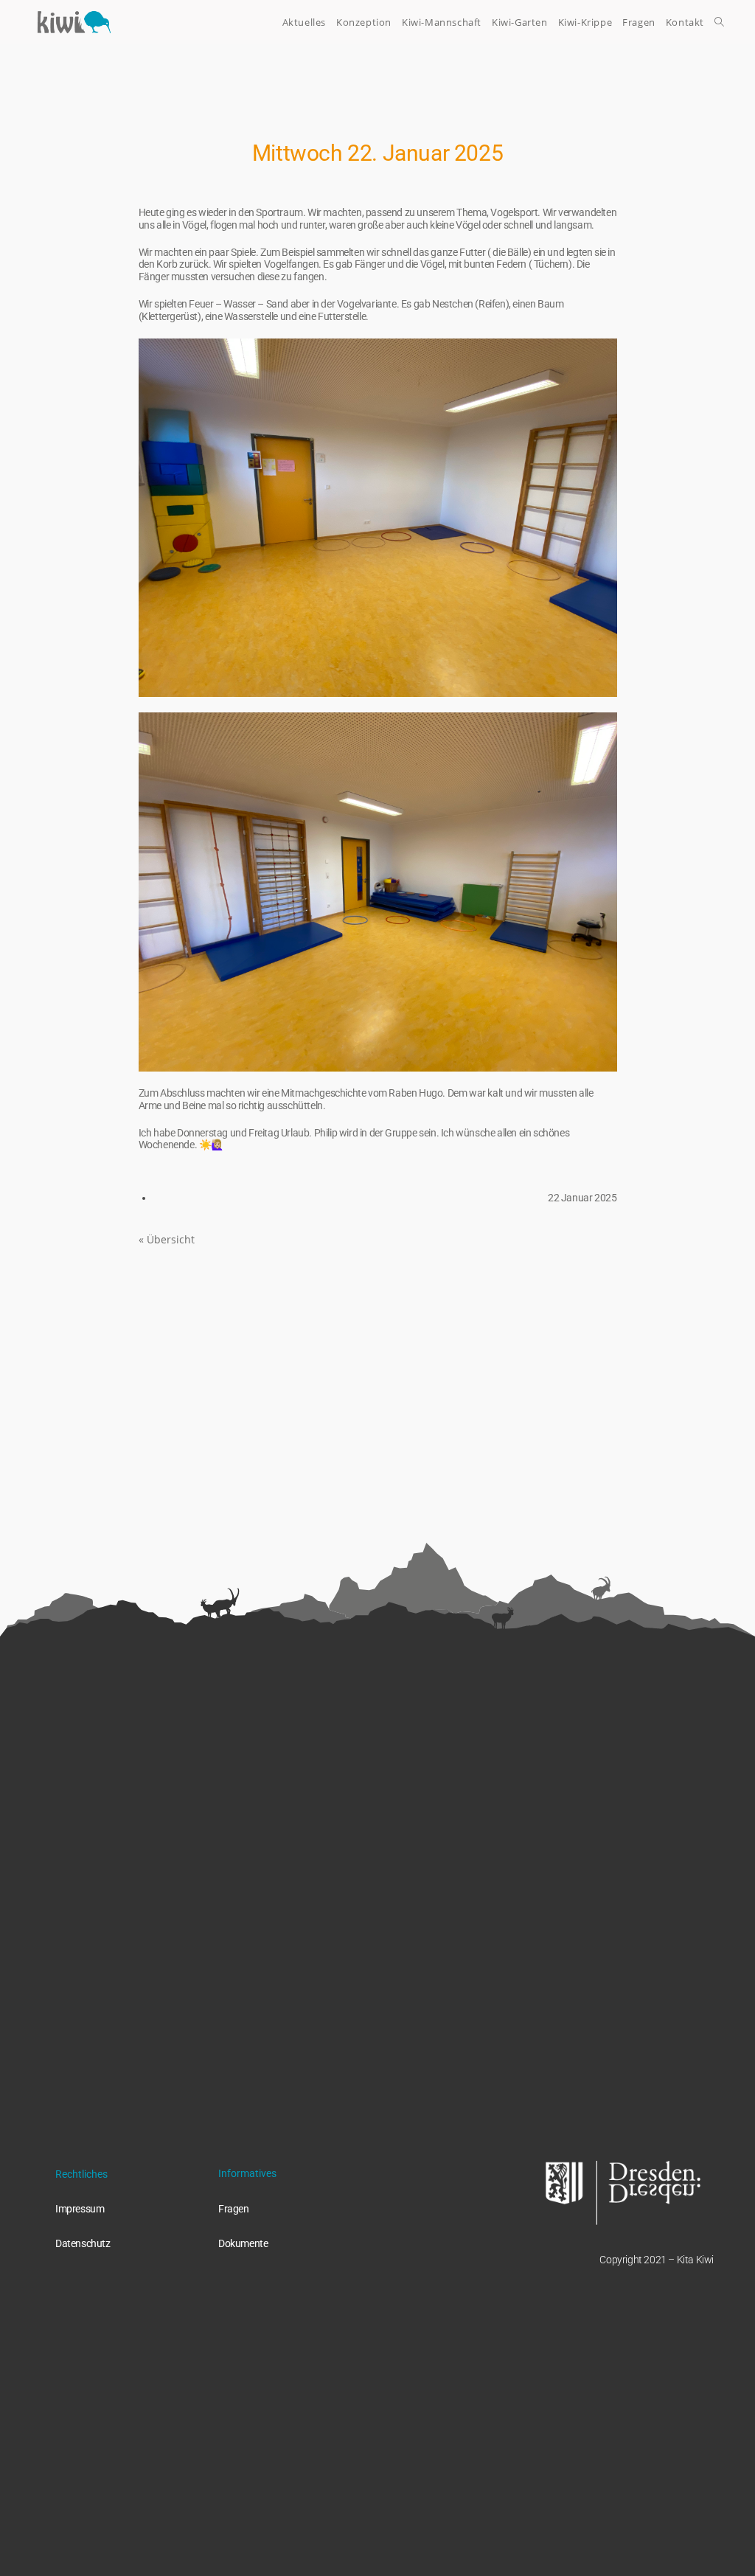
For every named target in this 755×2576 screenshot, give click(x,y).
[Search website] (719, 22)
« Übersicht (167, 1239)
